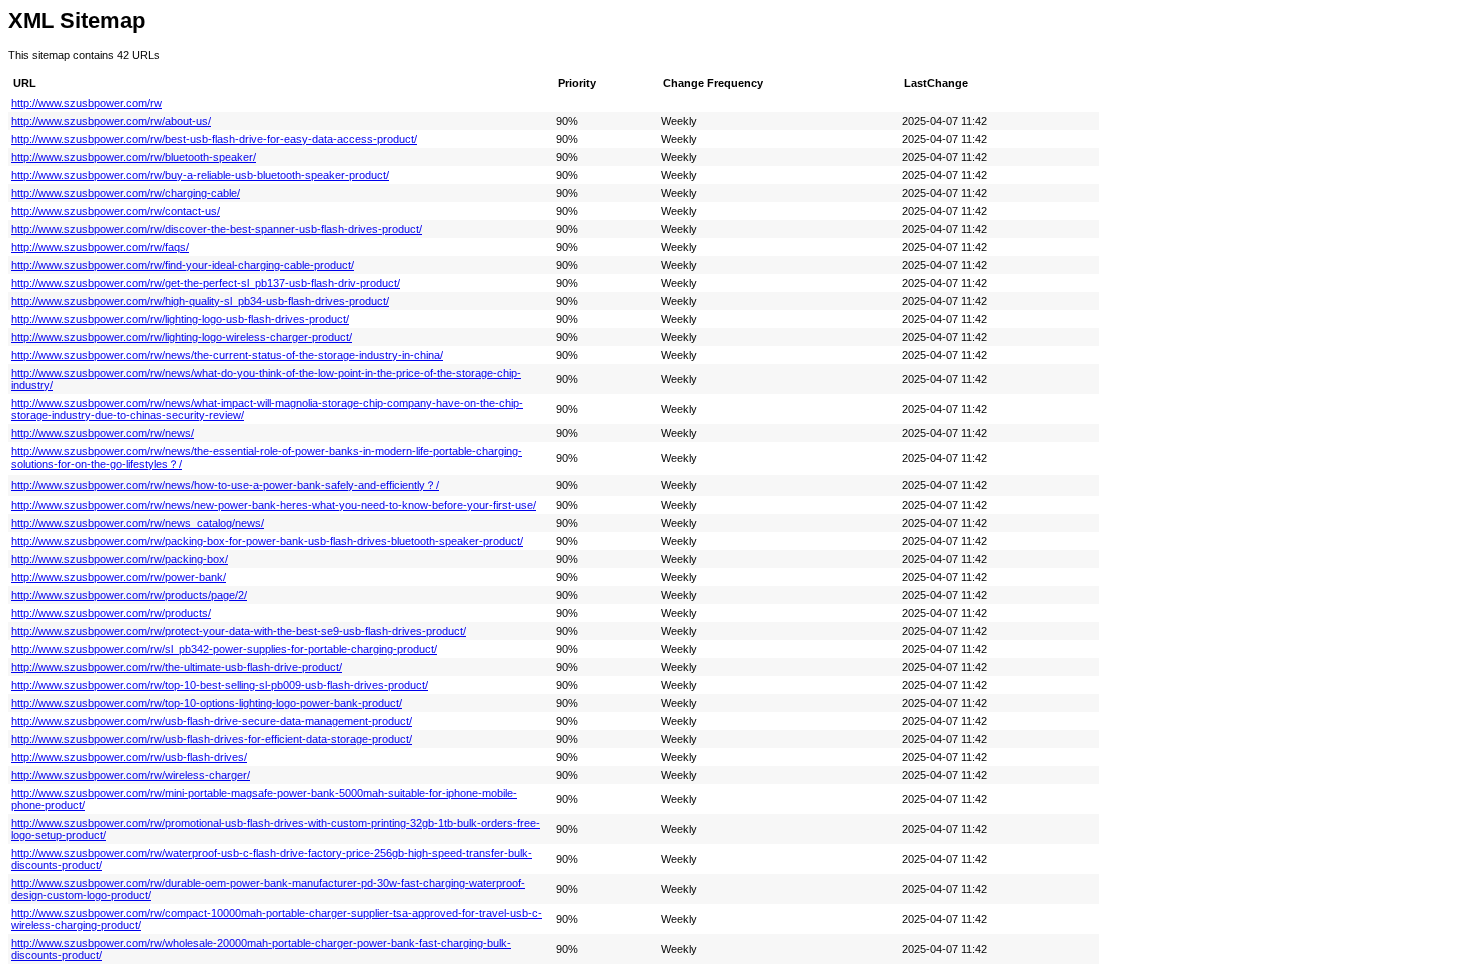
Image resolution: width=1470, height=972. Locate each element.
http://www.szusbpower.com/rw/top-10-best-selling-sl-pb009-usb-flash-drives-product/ (219, 685)
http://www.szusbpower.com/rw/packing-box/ (119, 559)
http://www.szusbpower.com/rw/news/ (102, 433)
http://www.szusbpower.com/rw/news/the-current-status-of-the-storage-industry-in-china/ (227, 355)
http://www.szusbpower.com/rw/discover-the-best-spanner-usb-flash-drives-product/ (216, 229)
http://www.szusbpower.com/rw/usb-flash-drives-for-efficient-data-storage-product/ (211, 739)
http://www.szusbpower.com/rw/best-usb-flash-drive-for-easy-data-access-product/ (214, 139)
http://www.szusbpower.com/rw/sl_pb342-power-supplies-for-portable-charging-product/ (224, 649)
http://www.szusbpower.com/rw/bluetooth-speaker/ (133, 157)
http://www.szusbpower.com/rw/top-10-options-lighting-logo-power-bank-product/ (206, 703)
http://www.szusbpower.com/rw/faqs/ (100, 247)
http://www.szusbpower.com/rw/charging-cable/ (125, 193)
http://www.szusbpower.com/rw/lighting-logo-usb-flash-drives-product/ (180, 319)
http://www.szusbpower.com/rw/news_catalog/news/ (137, 523)
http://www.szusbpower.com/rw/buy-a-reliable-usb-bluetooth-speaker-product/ (200, 175)
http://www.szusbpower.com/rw (86, 103)
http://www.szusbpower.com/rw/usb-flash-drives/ (129, 757)
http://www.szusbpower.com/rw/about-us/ (111, 121)
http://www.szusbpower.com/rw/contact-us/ (115, 211)
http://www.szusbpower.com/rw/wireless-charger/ (130, 775)
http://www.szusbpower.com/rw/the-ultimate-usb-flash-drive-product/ (176, 667)
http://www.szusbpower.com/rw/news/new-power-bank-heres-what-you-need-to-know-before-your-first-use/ (273, 505)
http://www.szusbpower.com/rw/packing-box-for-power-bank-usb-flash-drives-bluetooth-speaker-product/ (267, 541)
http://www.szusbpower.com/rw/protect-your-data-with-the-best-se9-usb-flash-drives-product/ (238, 631)
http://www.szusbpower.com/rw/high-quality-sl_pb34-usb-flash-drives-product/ (200, 301)
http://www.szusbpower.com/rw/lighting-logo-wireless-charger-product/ (181, 337)
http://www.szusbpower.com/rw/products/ (111, 613)
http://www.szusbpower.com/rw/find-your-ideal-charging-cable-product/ (182, 265)
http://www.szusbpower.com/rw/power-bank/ (118, 577)
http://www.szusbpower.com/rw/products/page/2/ (129, 595)
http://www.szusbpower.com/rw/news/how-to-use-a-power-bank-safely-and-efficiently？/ (225, 485)
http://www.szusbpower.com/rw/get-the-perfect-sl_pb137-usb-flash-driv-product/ (205, 283)
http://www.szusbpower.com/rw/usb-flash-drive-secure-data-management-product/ (211, 721)
